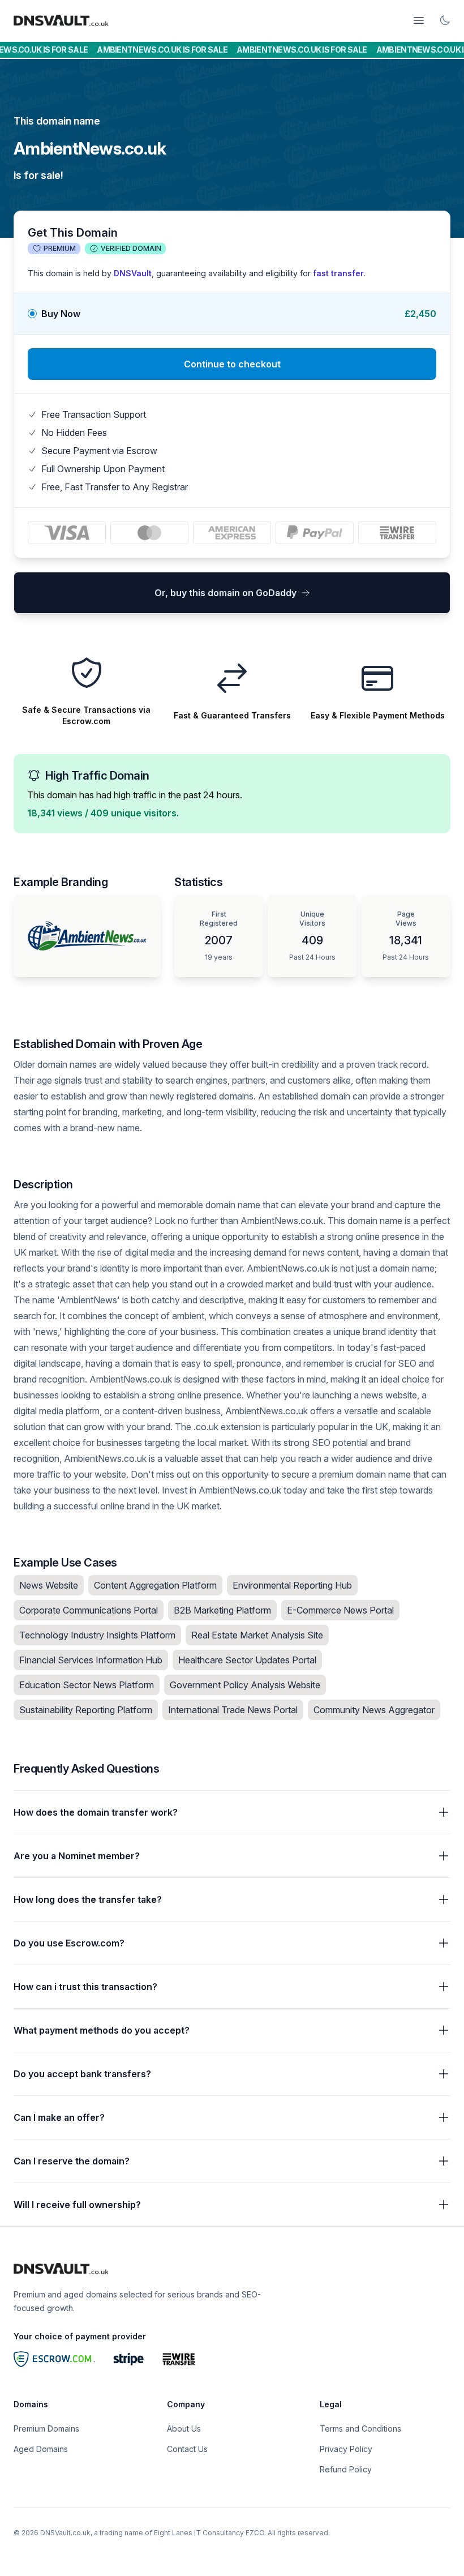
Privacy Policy (346, 2449)
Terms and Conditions (360, 2429)
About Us (184, 2429)
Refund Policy (346, 2469)
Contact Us (187, 2449)
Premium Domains (46, 2429)
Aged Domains (41, 2449)
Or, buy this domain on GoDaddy (225, 593)
